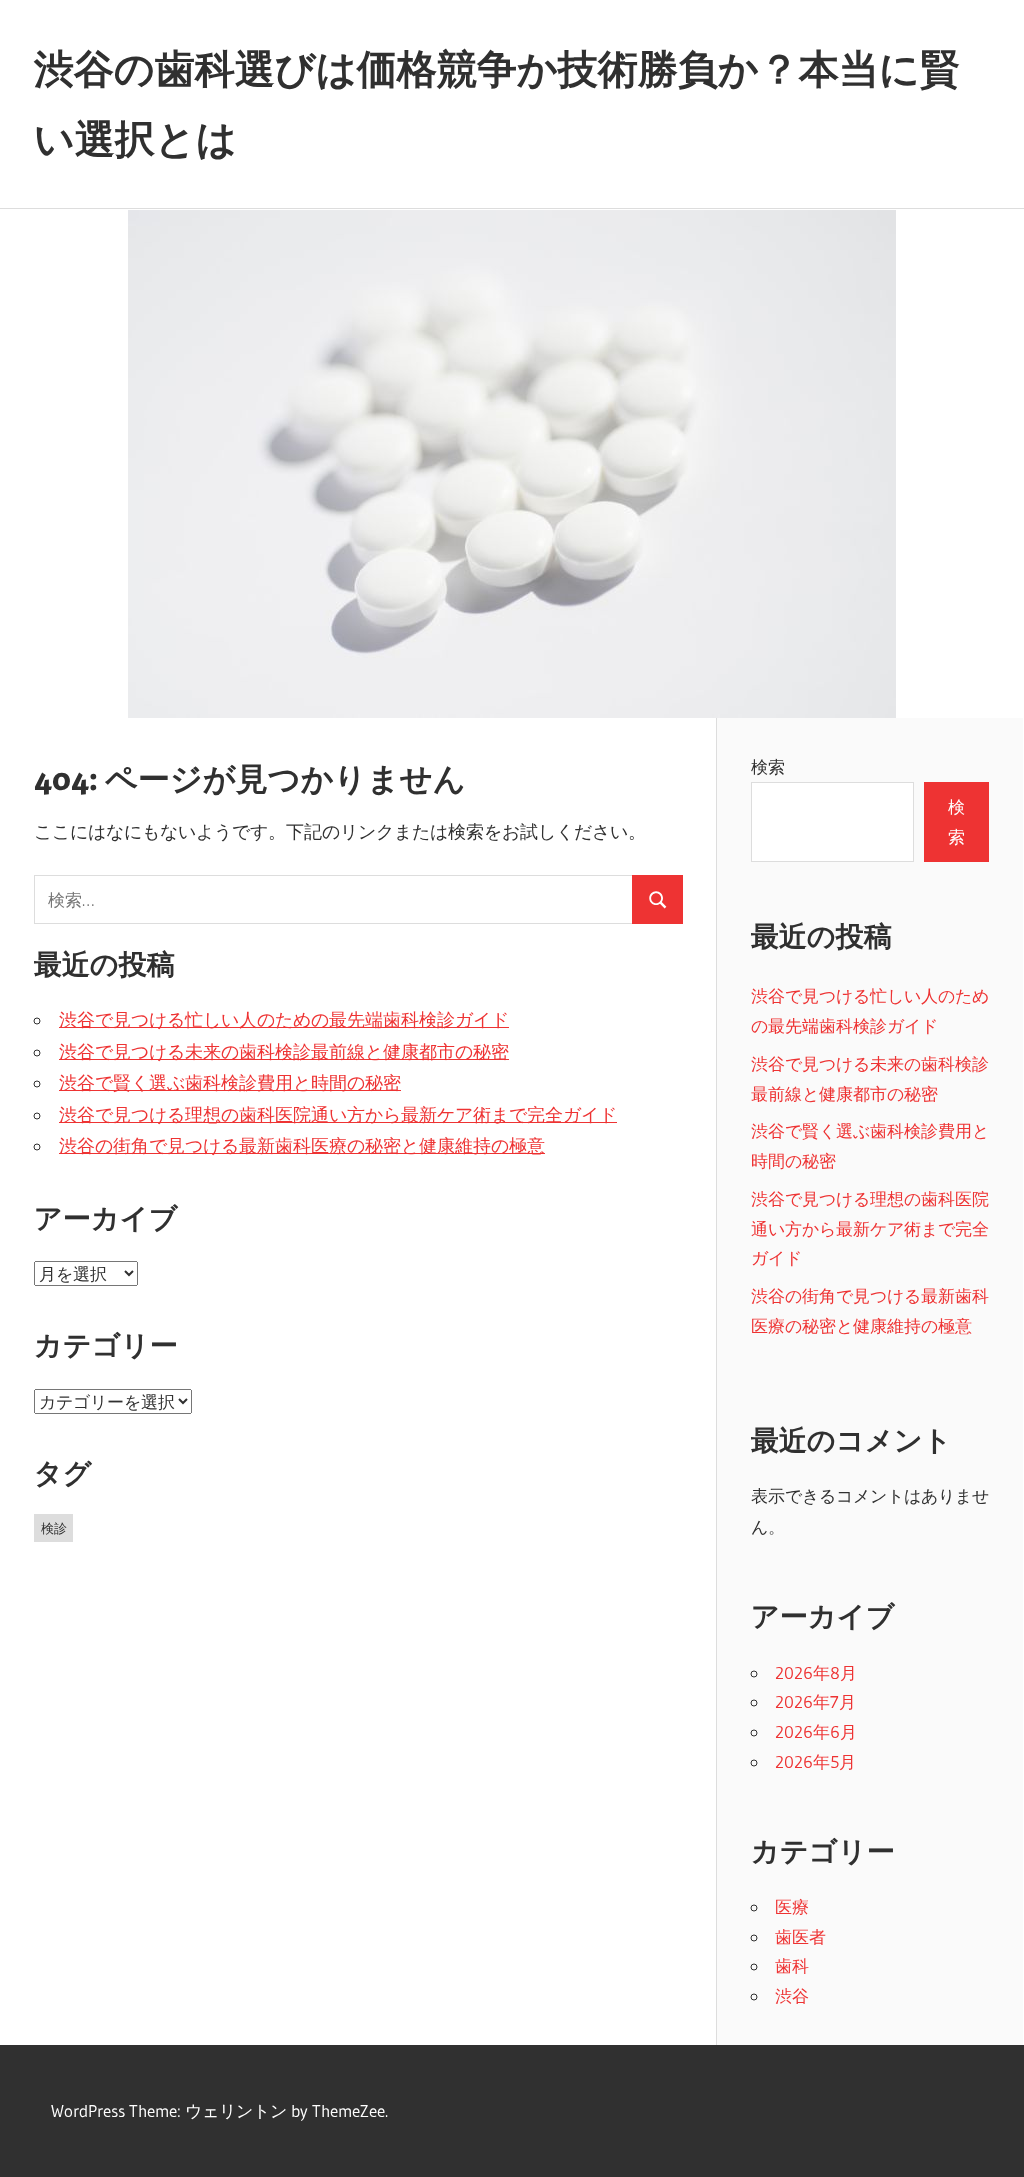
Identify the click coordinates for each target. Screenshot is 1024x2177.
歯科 (792, 1965)
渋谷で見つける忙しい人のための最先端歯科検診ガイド (284, 1020)
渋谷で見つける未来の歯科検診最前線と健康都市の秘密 (284, 1052)
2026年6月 (816, 1731)
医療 (792, 1906)
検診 (54, 1528)
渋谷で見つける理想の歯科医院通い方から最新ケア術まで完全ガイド (338, 1115)
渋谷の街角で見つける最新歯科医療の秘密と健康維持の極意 (302, 1146)
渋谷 (792, 1995)
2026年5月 (815, 1761)
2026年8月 (816, 1672)
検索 (768, 766)
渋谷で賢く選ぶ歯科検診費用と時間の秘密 (230, 1083)
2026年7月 (815, 1701)
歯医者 (800, 1936)
